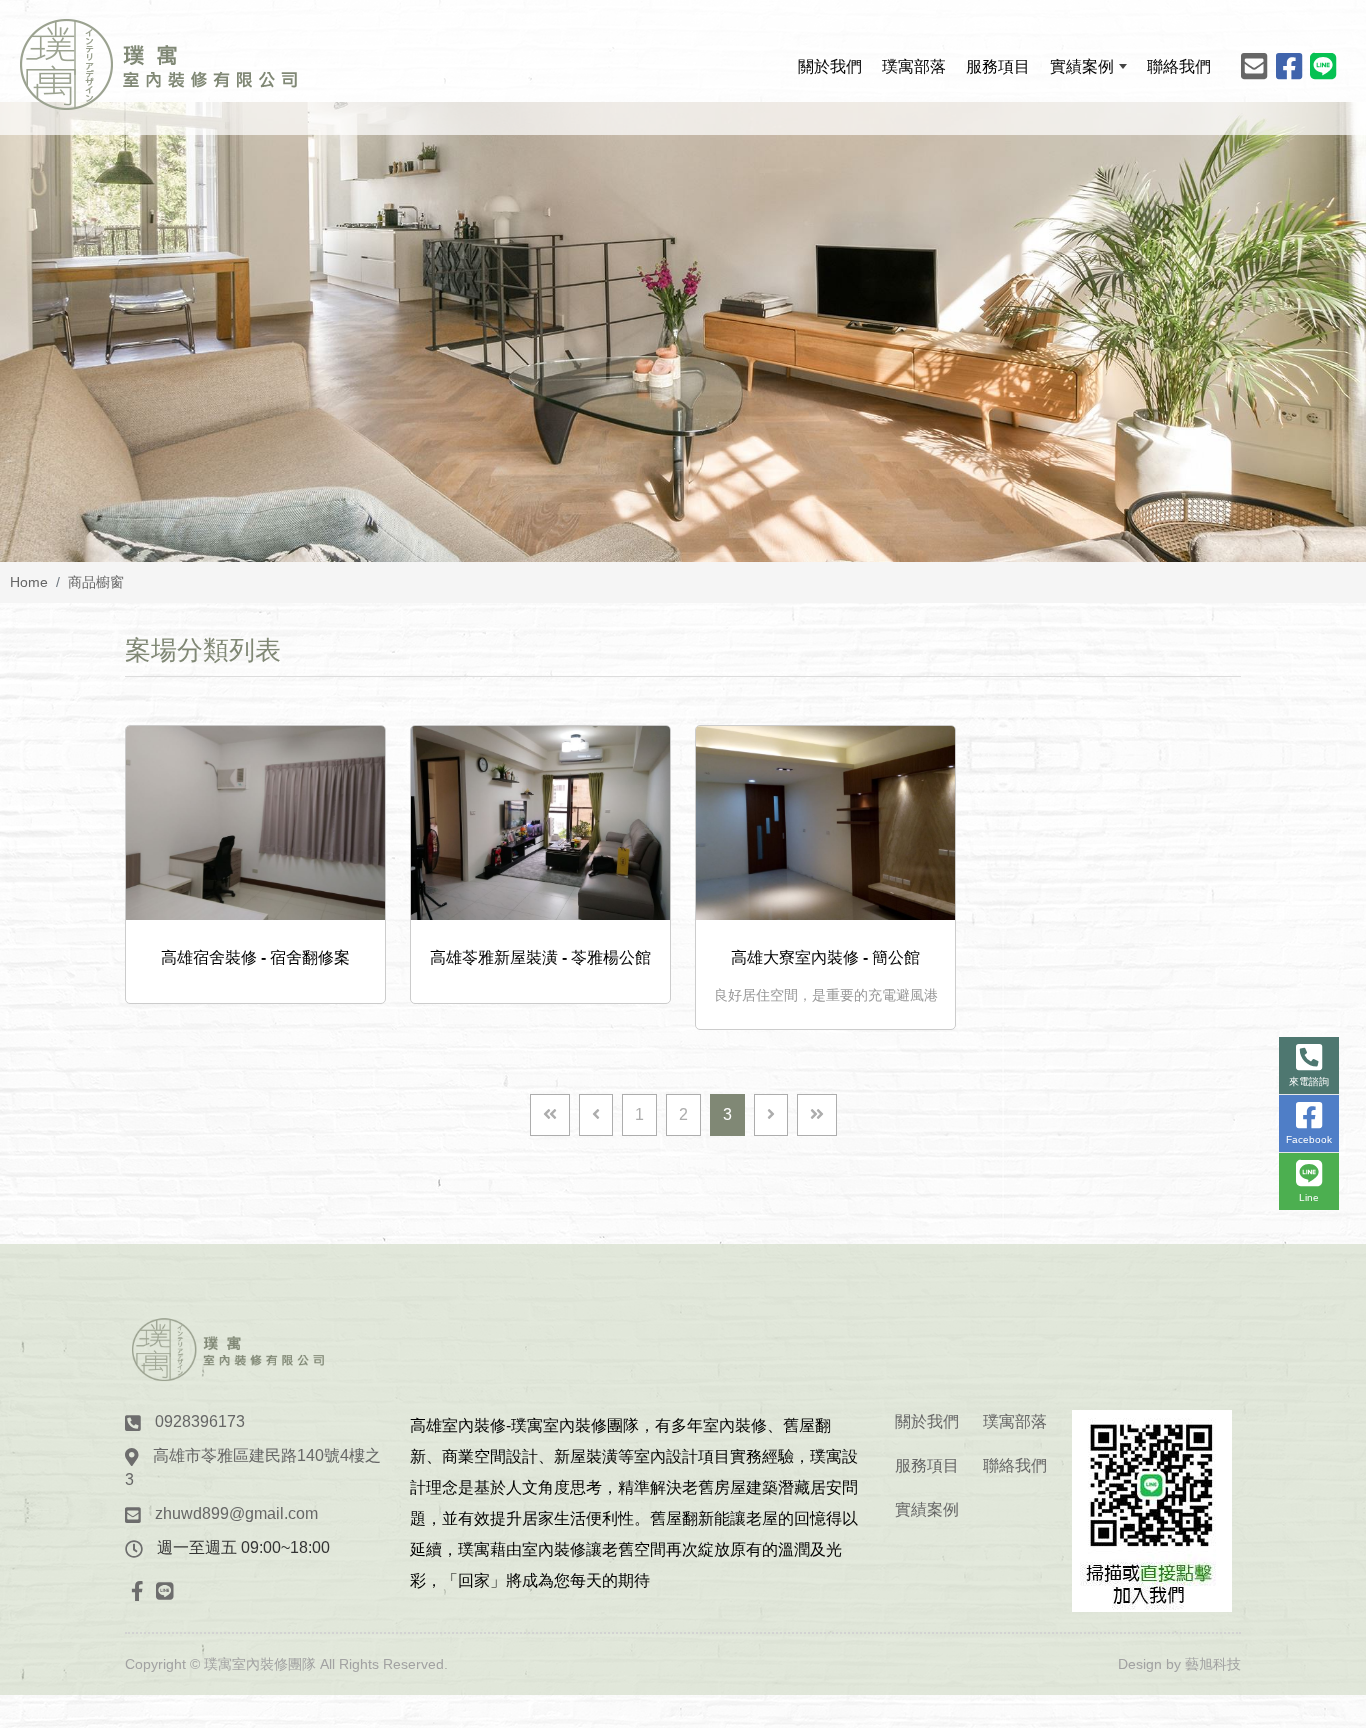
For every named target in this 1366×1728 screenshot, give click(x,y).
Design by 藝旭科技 (1179, 1664)
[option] (683, 332)
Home (29, 582)
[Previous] (596, 1115)
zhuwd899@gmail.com (236, 1513)
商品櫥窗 (96, 582)
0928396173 (200, 1421)
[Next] (771, 1115)
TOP (1313, 1477)
